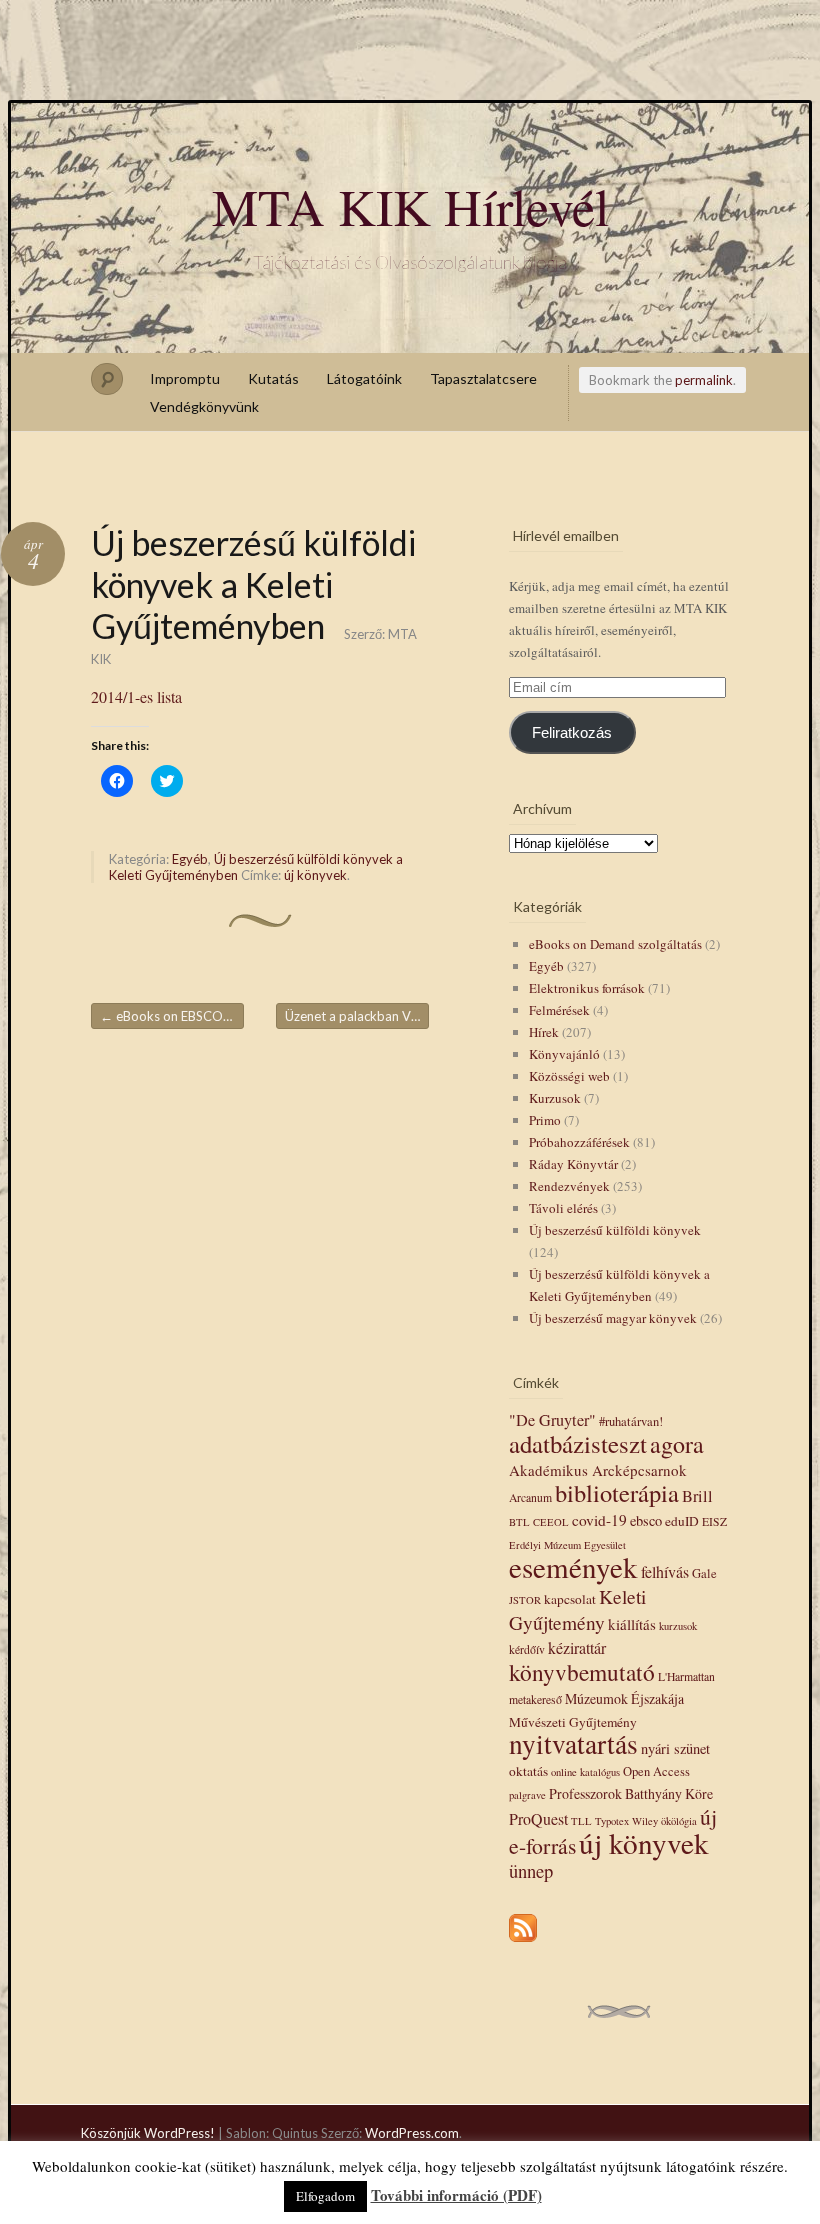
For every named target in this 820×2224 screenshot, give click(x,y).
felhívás (665, 1571)
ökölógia (679, 1821)
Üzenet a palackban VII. (357, 1016)
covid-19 (599, 1520)
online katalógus (585, 1772)
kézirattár (577, 1647)
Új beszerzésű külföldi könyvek (615, 1230)
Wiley (645, 1821)
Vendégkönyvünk (204, 406)
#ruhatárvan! (631, 1421)
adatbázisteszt (578, 1443)
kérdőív (527, 1649)
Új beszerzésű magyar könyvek (613, 1318)
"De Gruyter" (552, 1420)
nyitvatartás (573, 1743)
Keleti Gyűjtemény (577, 1609)
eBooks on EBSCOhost (172, 1016)
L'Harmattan (686, 1676)
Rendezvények (569, 1186)
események (573, 1566)
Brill (697, 1496)
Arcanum (530, 1497)
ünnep (531, 1870)
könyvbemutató (582, 1672)
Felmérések (559, 1010)
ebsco (646, 1520)
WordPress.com (412, 2133)
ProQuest (538, 1818)
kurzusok (678, 1626)
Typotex (612, 1821)
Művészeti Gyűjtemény (573, 1722)
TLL (581, 1821)
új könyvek (315, 875)
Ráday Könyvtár (573, 1164)
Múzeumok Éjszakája (624, 1698)
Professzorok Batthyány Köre (631, 1793)
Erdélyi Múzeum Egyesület (567, 1545)
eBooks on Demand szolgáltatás (615, 944)
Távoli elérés (563, 1208)
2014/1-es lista (136, 696)
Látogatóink (364, 378)
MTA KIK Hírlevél (410, 206)
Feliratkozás (572, 733)
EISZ (714, 1521)
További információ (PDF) (456, 2195)
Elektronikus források (587, 988)
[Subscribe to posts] (523, 1943)
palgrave (527, 1795)
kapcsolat (570, 1599)
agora (677, 1444)
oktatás (528, 1771)
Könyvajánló (564, 1054)
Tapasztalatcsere (483, 378)
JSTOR (525, 1600)
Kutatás (273, 378)
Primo (545, 1120)
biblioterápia (617, 1492)
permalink (704, 380)
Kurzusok (555, 1098)
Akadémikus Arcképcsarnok (598, 1470)
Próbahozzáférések (579, 1142)
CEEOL (551, 1522)
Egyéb (190, 859)
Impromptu (185, 378)
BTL (519, 1522)
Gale (704, 1573)
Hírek (544, 1032)
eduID (682, 1521)
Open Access (656, 1771)
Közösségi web (569, 1076)
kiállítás (632, 1624)
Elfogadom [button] (325, 2196)
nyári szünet (675, 1748)
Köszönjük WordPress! (148, 2133)
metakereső (535, 1699)
